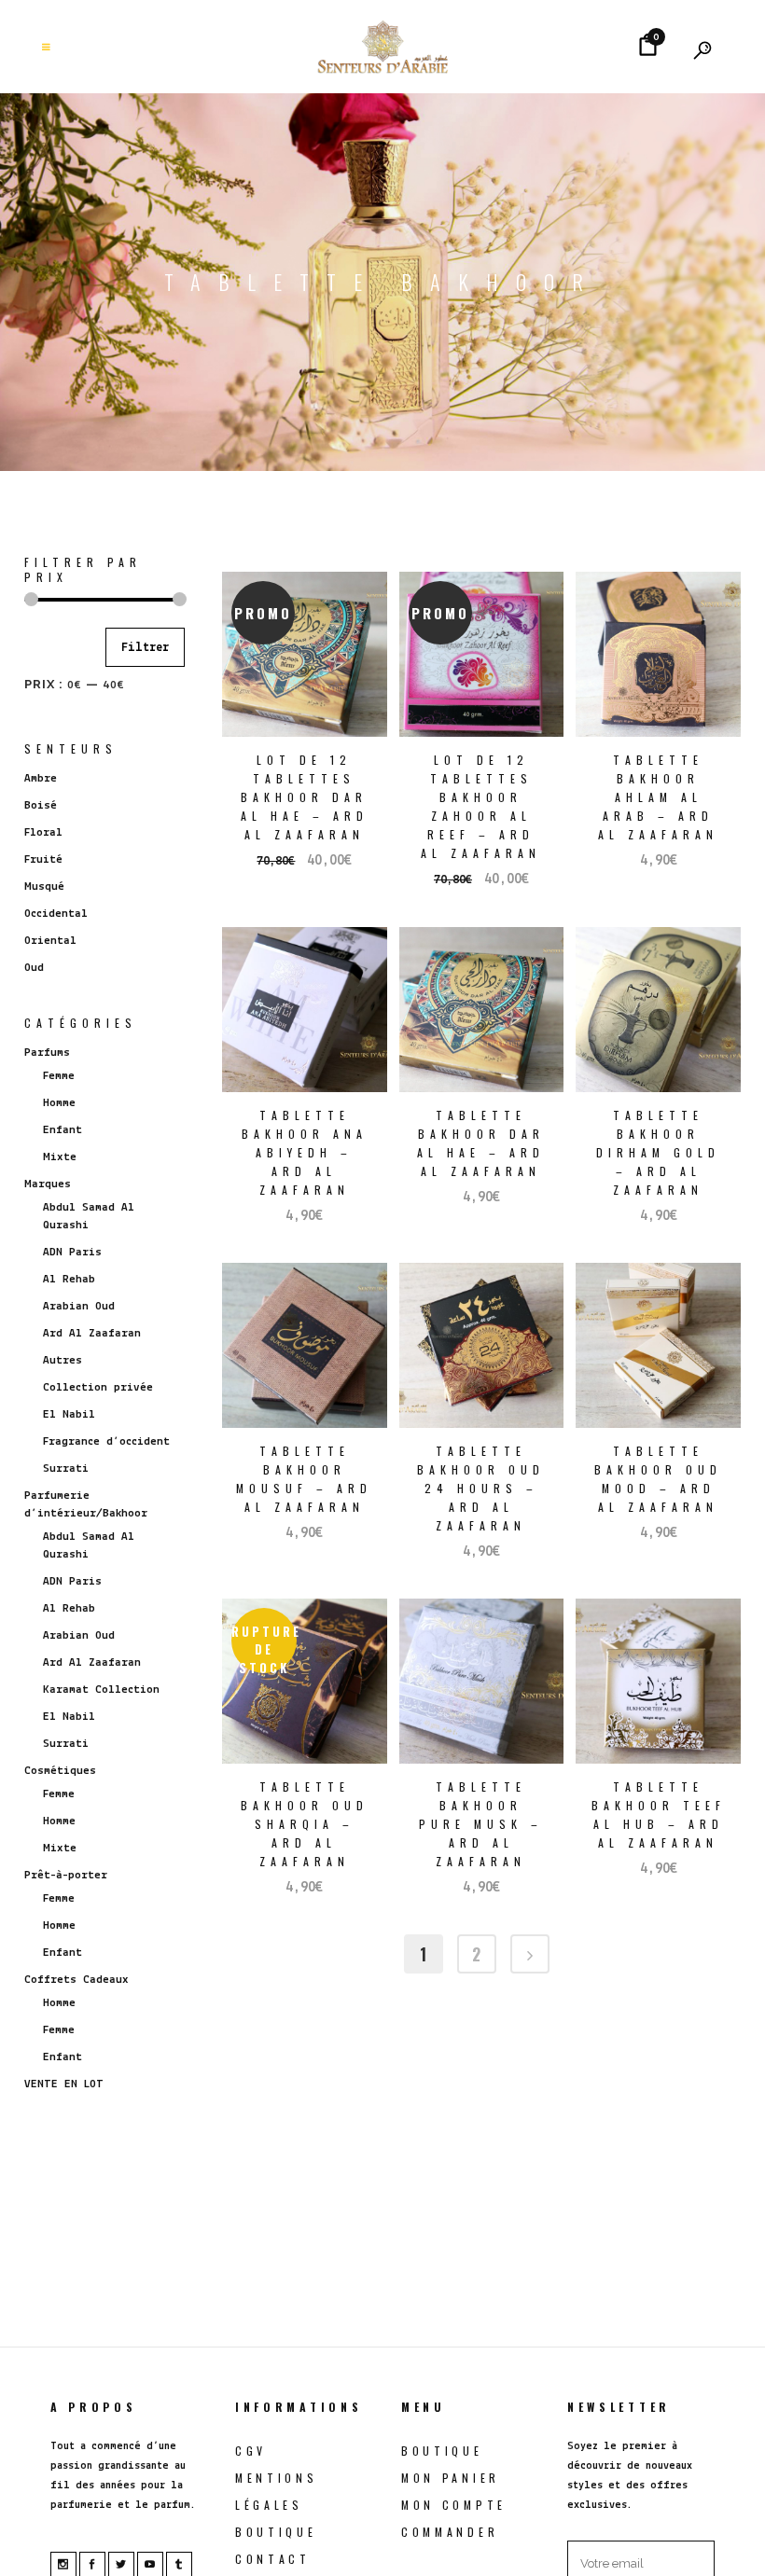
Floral (43, 832)
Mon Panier (451, 2478)
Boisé (41, 805)
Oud (34, 968)
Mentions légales (277, 2491)
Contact (273, 2559)
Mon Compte (454, 2505)
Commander (450, 2532)
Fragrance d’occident (106, 1441)
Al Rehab (69, 1279)
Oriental (50, 941)
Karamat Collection (101, 1690)
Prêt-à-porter (66, 1875)
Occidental (56, 914)
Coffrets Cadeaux (76, 1980)
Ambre (41, 778)
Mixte (60, 1157)
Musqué (44, 886)
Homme (59, 1103)
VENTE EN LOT (64, 2084)
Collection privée (98, 1387)
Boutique (276, 2532)
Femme (59, 1076)
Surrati (66, 1468)
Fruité (43, 859)
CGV (251, 2451)
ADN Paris (72, 1252)
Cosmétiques (60, 1771)
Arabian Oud (79, 1306)
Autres (63, 1360)
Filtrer (145, 648)
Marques (48, 1184)
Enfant (63, 1130)
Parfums (47, 1053)
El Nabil (69, 1414)
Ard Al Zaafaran (92, 1333)
